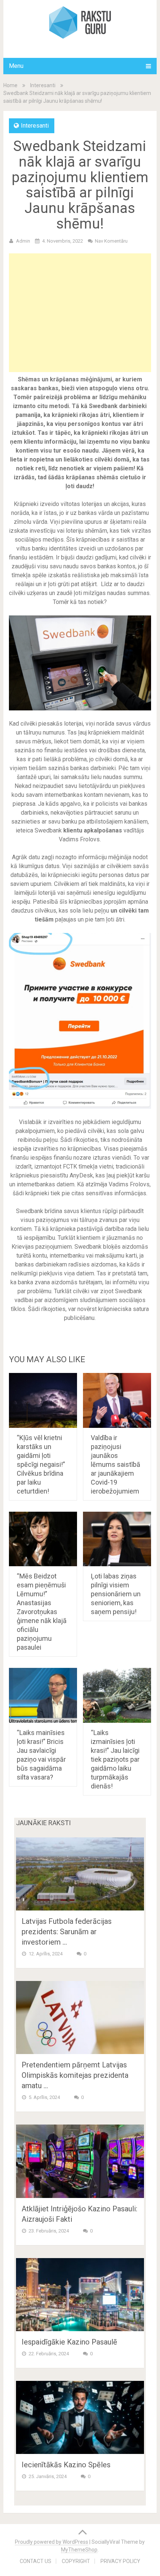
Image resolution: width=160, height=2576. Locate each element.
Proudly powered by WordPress (52, 2542)
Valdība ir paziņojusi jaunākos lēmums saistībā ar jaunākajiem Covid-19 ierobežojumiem (116, 1464)
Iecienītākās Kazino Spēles (66, 2465)
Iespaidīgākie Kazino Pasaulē (69, 2342)
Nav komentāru (111, 241)
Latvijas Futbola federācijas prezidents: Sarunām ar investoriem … (67, 1932)
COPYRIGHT (76, 2561)
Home (10, 85)
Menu (16, 66)
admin (23, 241)
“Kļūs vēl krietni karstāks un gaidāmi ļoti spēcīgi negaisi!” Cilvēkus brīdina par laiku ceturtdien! (41, 1464)
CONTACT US (36, 2561)
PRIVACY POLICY (120, 2561)
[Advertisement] (80, 313)
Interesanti (43, 85)
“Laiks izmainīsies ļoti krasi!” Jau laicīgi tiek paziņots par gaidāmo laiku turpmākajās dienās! (115, 1759)
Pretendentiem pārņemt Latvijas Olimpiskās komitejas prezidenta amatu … (75, 2075)
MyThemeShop (79, 2550)
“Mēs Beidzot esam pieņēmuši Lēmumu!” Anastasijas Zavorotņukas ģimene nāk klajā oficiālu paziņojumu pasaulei (42, 1612)
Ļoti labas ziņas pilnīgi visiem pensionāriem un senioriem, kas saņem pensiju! (116, 1594)
